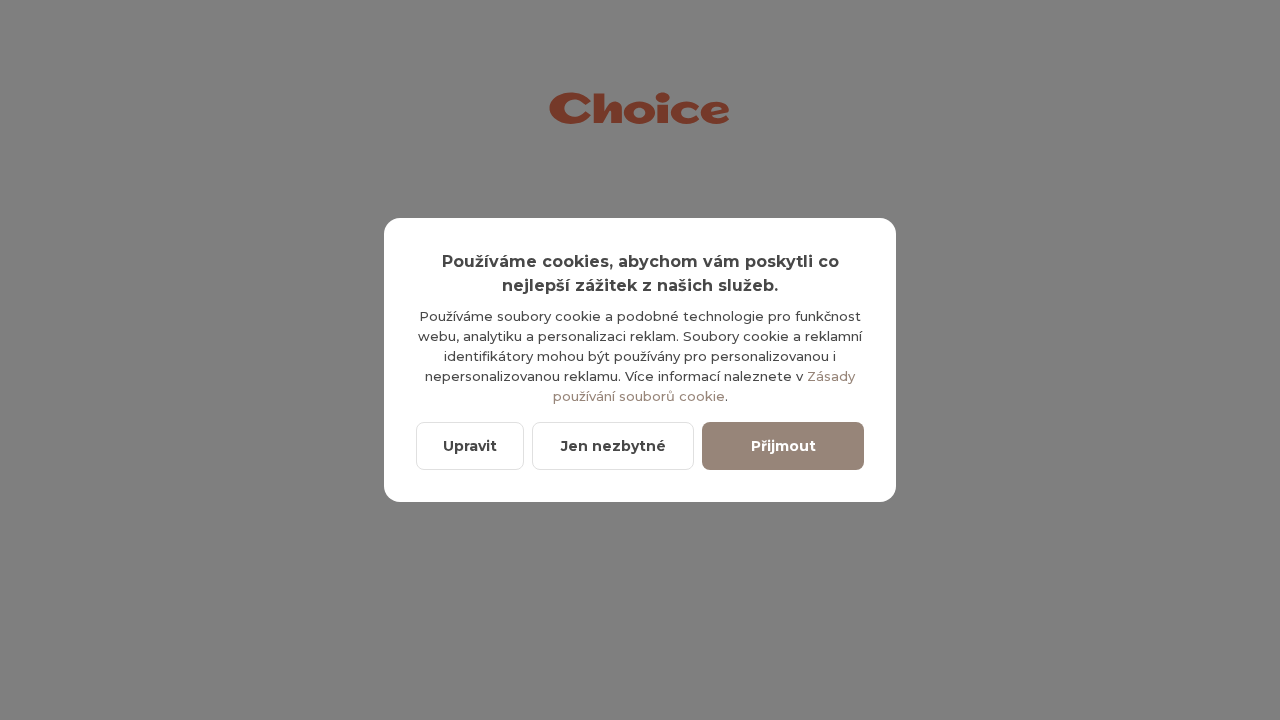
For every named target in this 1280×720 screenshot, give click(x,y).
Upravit (470, 446)
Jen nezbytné (613, 446)
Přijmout (783, 446)
